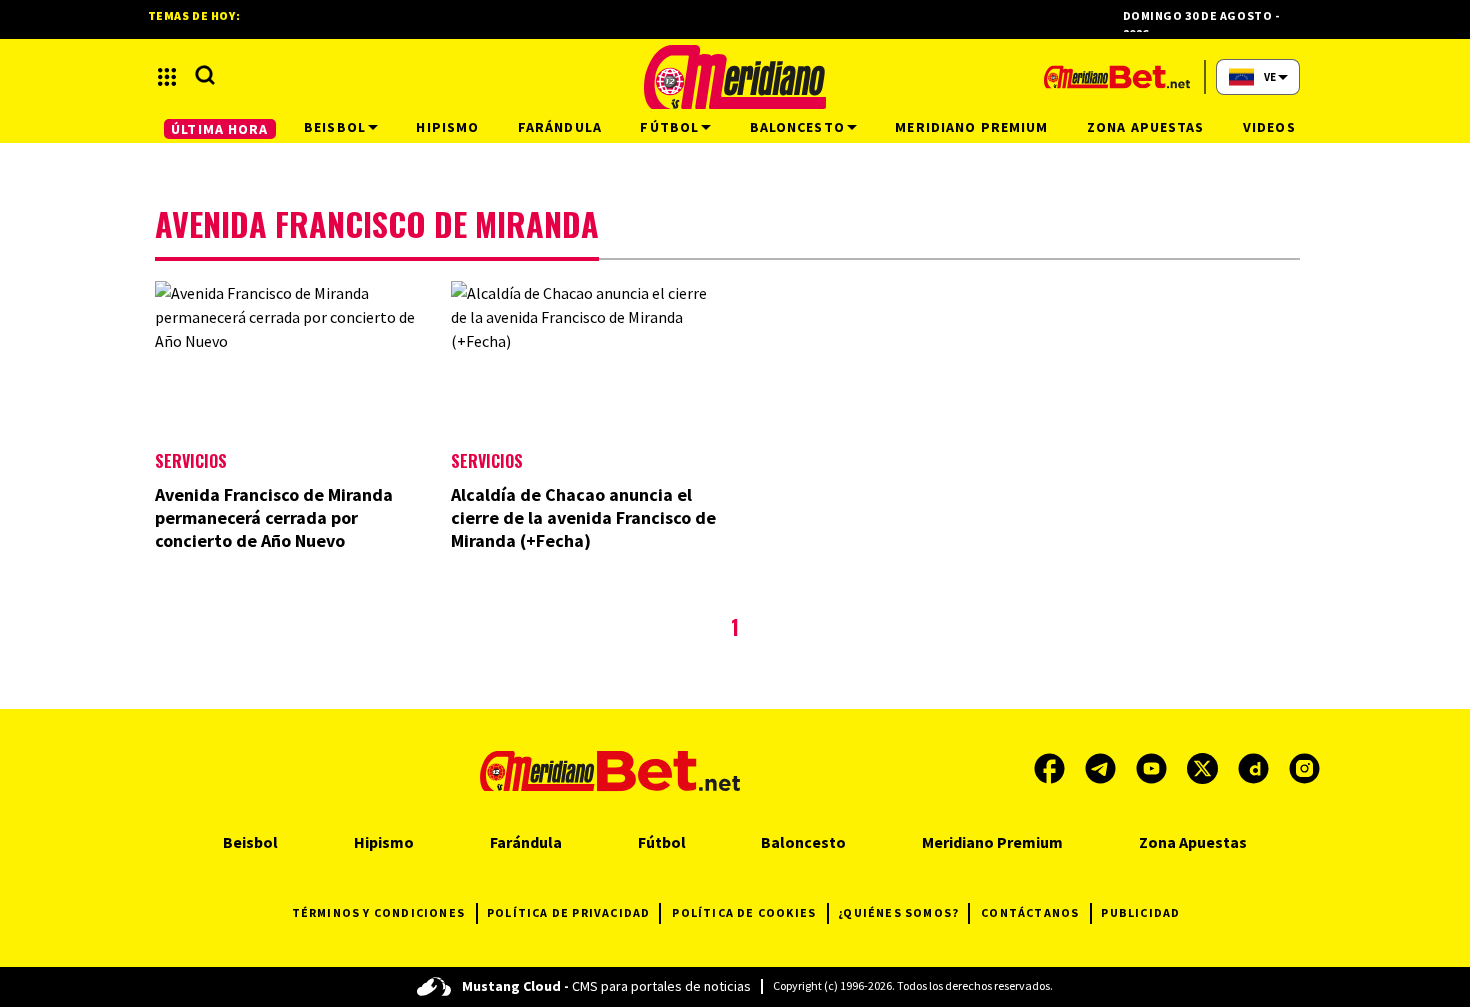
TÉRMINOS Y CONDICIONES (378, 912)
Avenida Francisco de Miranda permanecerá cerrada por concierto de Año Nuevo (274, 517)
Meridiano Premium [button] (971, 127)
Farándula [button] (560, 127)
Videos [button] (1269, 127)
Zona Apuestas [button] (1146, 127)
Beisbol (250, 842)
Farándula (526, 842)
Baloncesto (803, 842)
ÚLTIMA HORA (219, 129)
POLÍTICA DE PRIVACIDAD (568, 912)
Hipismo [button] (447, 127)
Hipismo (384, 842)
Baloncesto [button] (797, 127)
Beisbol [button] (335, 127)
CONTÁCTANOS (1030, 912)
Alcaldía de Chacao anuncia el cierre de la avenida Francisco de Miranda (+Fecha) (583, 517)
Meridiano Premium (992, 842)
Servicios (191, 461)
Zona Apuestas (1193, 842)
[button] (167, 77)
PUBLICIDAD (1140, 912)
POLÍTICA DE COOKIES (744, 912)
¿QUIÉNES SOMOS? (898, 912)
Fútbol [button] (669, 127)
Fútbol (662, 842)
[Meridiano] (735, 77)
